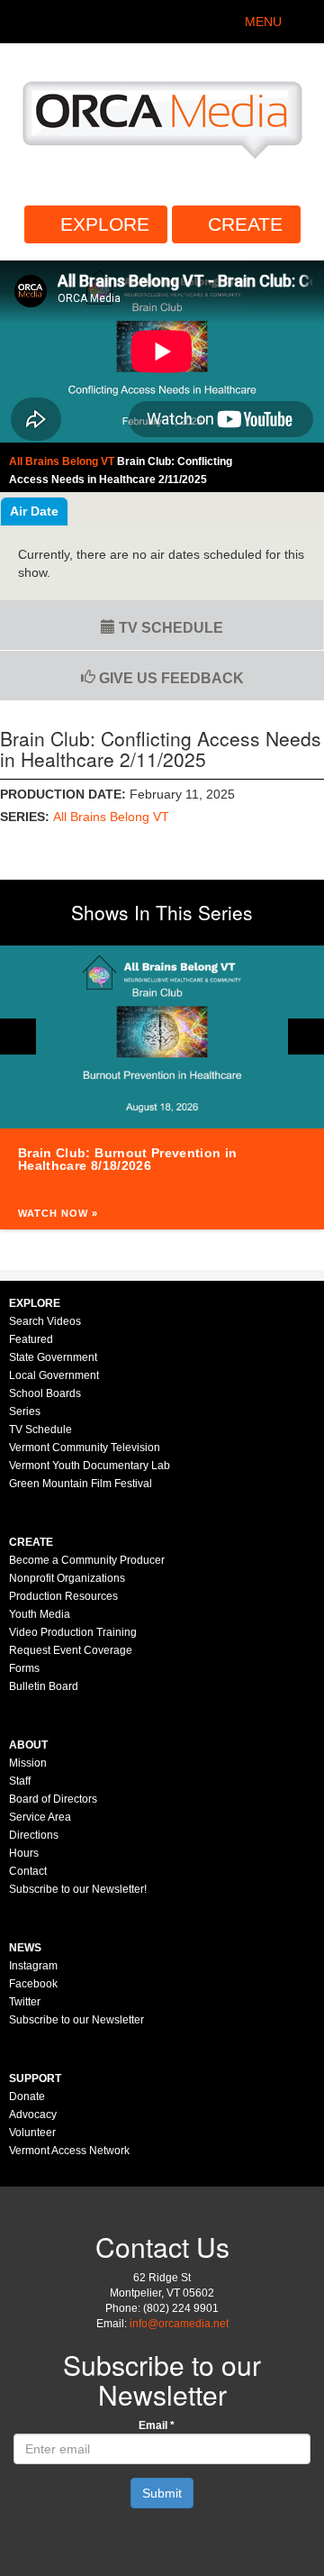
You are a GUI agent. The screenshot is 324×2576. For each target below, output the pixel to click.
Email (157, 2425)
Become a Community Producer (87, 1560)
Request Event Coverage (71, 1650)
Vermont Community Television (85, 1448)
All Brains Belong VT (111, 817)
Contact (28, 1871)
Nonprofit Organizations (67, 1578)
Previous (18, 1037)
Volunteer (32, 2133)
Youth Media (40, 1614)
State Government (53, 1357)
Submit (162, 2493)
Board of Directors (53, 1799)
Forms (24, 1668)
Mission (28, 1763)
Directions (34, 1835)
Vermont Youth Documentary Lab (90, 1466)
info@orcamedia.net (179, 2324)
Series (25, 1411)
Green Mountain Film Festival (81, 1484)
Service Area (40, 1817)
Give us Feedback (170, 678)
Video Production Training (73, 1632)
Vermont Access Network (69, 2151)
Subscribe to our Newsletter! (78, 1889)
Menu (263, 22)
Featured (31, 1339)
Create (245, 224)
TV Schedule (169, 628)
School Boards (45, 1393)
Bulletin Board (44, 1686)
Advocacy (33, 2115)
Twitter (25, 2002)
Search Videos (45, 1321)
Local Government (54, 1375)
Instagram (33, 1966)
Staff (20, 1781)
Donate (27, 2096)
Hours (24, 1853)
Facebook (33, 1984)
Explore (105, 224)
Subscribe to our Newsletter (76, 2020)
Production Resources (63, 1596)
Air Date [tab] (34, 511)
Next (306, 1037)
